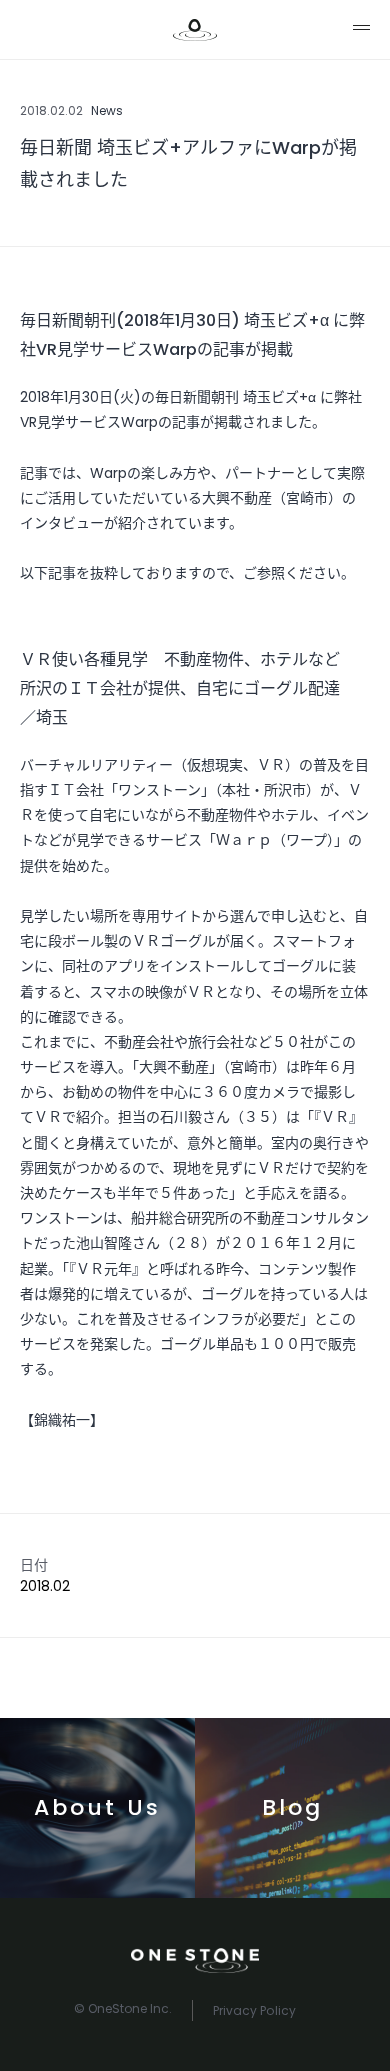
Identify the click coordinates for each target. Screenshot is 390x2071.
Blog (292, 1807)
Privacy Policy (254, 2010)
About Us (97, 1807)
